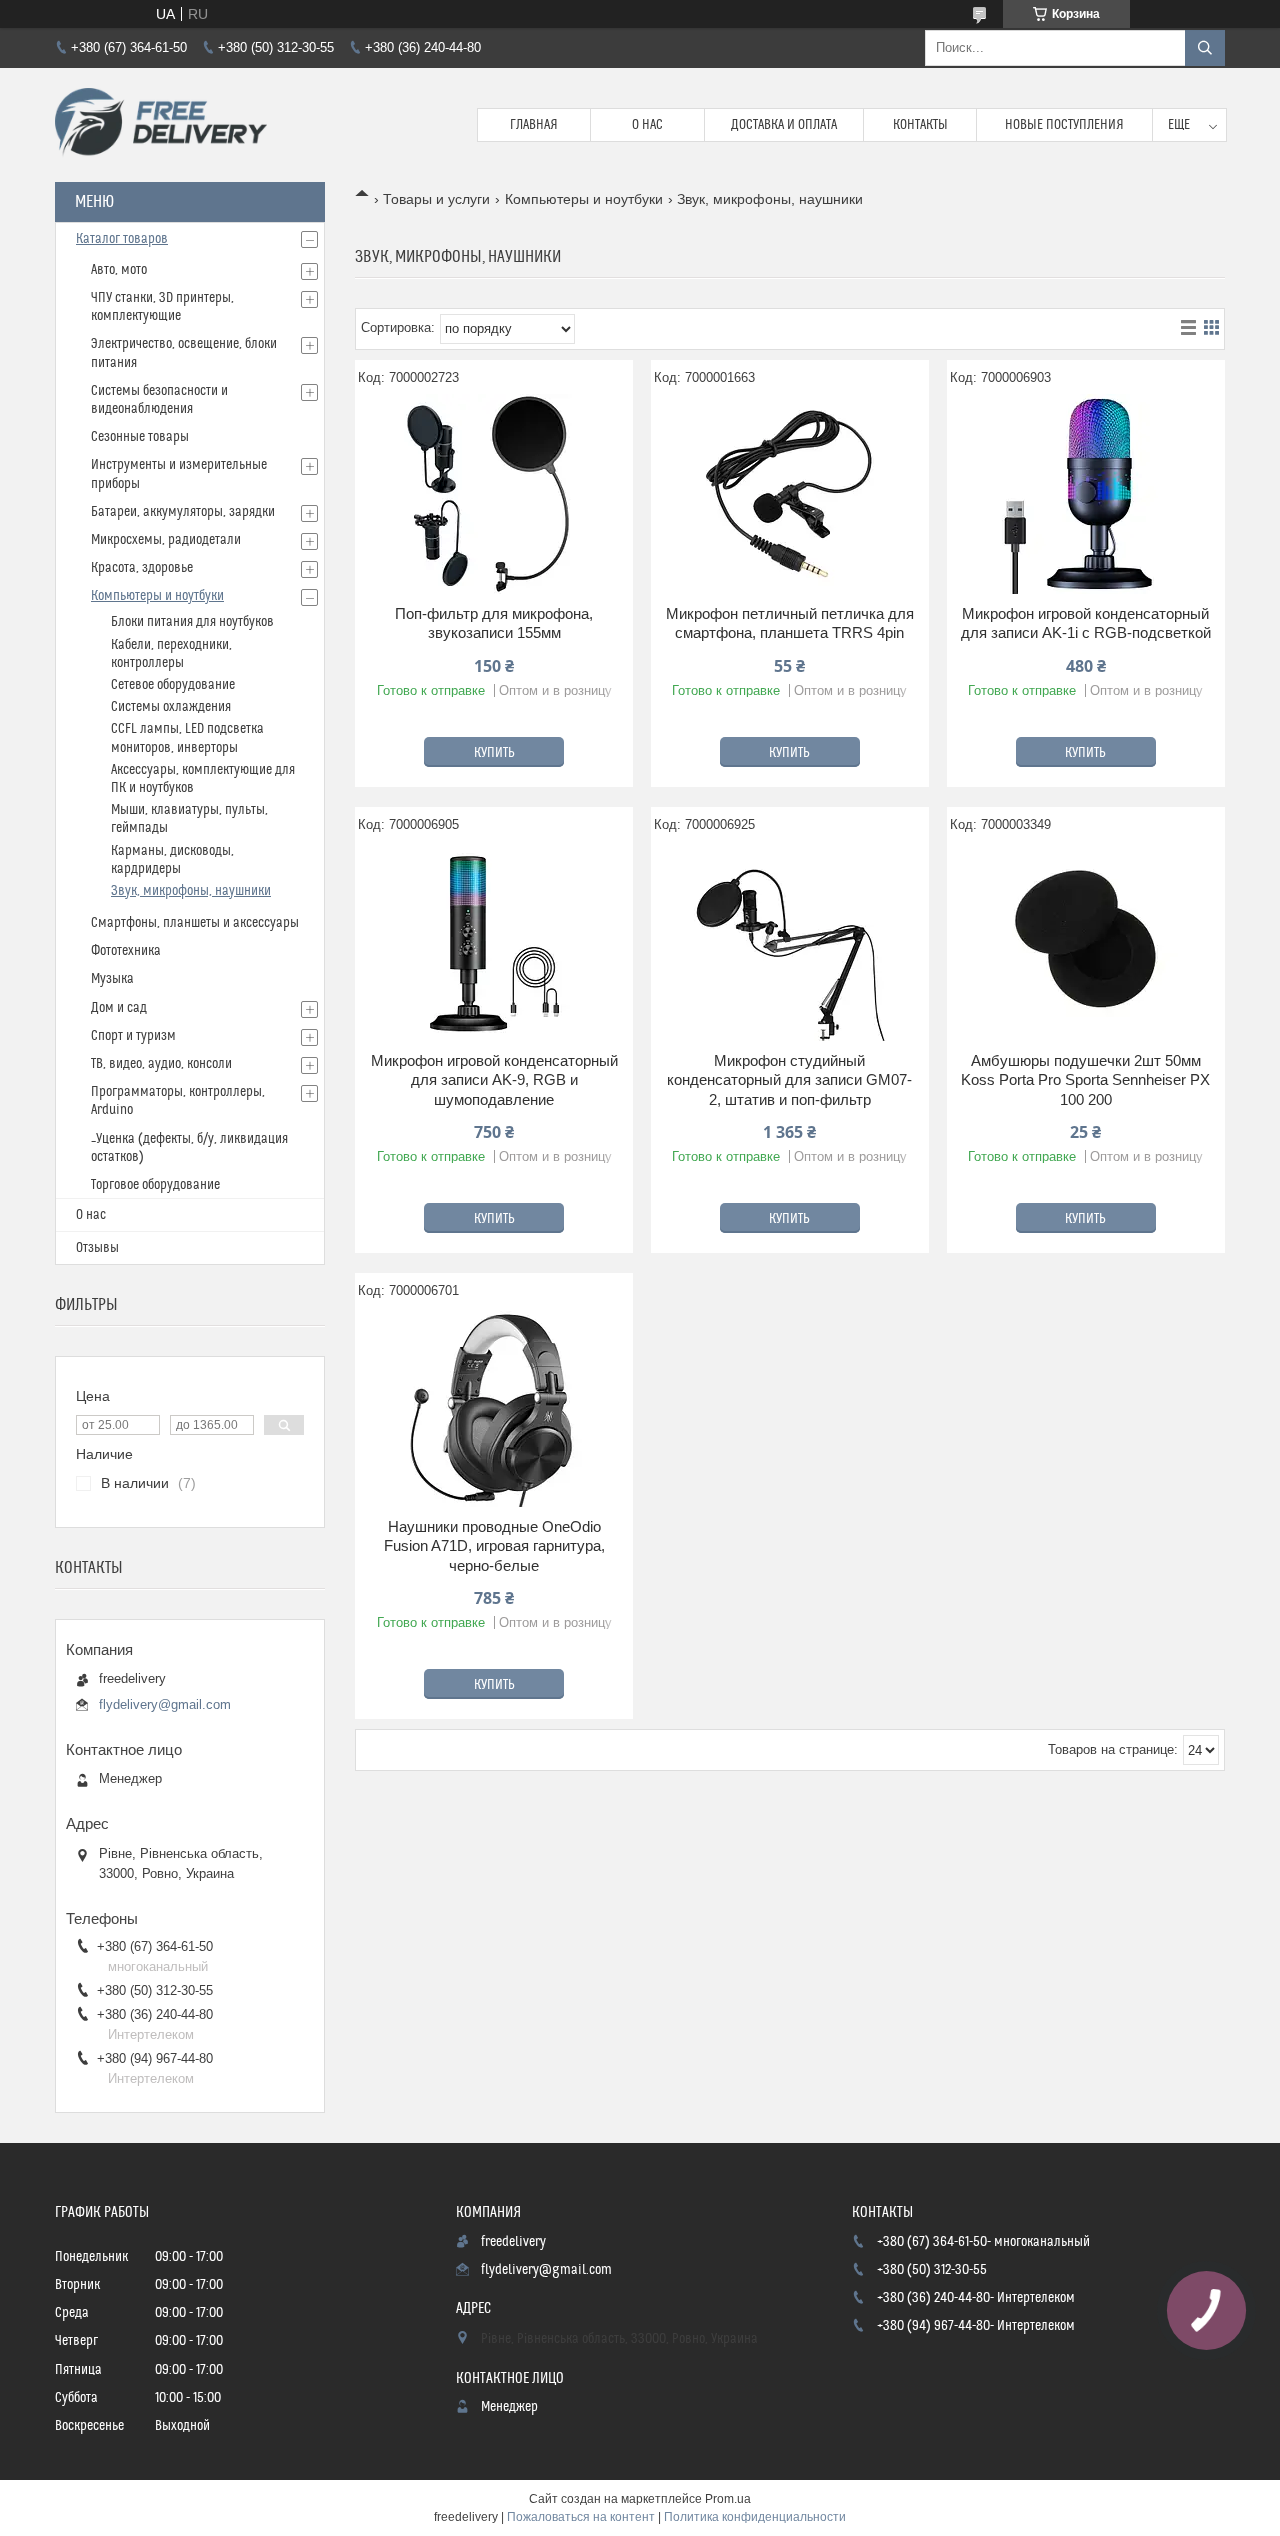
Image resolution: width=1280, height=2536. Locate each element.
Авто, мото (119, 270)
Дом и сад (119, 1008)
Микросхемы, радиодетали (166, 540)
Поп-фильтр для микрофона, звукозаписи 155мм (494, 623)
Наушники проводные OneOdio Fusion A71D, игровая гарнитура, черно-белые (494, 1546)
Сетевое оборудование (173, 685)
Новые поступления (1064, 125)
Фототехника (126, 951)
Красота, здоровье (142, 568)
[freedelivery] (161, 125)
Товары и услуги (436, 199)
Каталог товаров (122, 239)
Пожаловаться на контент (581, 2517)
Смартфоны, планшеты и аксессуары (195, 923)
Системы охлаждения (171, 707)
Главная (534, 125)
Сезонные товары (140, 437)
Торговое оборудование (155, 1185)
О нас (647, 125)
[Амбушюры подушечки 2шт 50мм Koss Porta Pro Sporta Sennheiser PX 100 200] (1086, 941)
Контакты (920, 125)
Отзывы (97, 1248)
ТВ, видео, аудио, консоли (161, 1064)
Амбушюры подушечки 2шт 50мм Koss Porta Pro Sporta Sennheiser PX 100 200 (1085, 1080)
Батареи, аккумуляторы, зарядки (183, 512)
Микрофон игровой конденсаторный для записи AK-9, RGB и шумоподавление (494, 1080)
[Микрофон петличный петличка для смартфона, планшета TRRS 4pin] (790, 494)
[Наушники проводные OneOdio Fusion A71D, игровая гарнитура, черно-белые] (494, 1407)
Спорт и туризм (133, 1036)
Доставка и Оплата (784, 125)
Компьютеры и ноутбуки (584, 199)
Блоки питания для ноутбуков (192, 622)
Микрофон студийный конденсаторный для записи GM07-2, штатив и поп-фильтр (789, 1080)
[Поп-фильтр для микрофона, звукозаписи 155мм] (494, 494)
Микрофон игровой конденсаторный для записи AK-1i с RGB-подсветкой (1086, 623)
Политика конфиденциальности (755, 2517)
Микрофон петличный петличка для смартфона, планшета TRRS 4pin (790, 623)
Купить (494, 753)
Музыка (112, 979)
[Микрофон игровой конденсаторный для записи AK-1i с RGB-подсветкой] (1086, 494)
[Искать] (1205, 48)
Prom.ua (728, 2499)
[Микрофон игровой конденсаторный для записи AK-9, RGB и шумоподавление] (494, 941)
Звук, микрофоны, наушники (191, 891)
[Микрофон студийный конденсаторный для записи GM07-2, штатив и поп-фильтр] (790, 941)
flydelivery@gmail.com (165, 1704)
